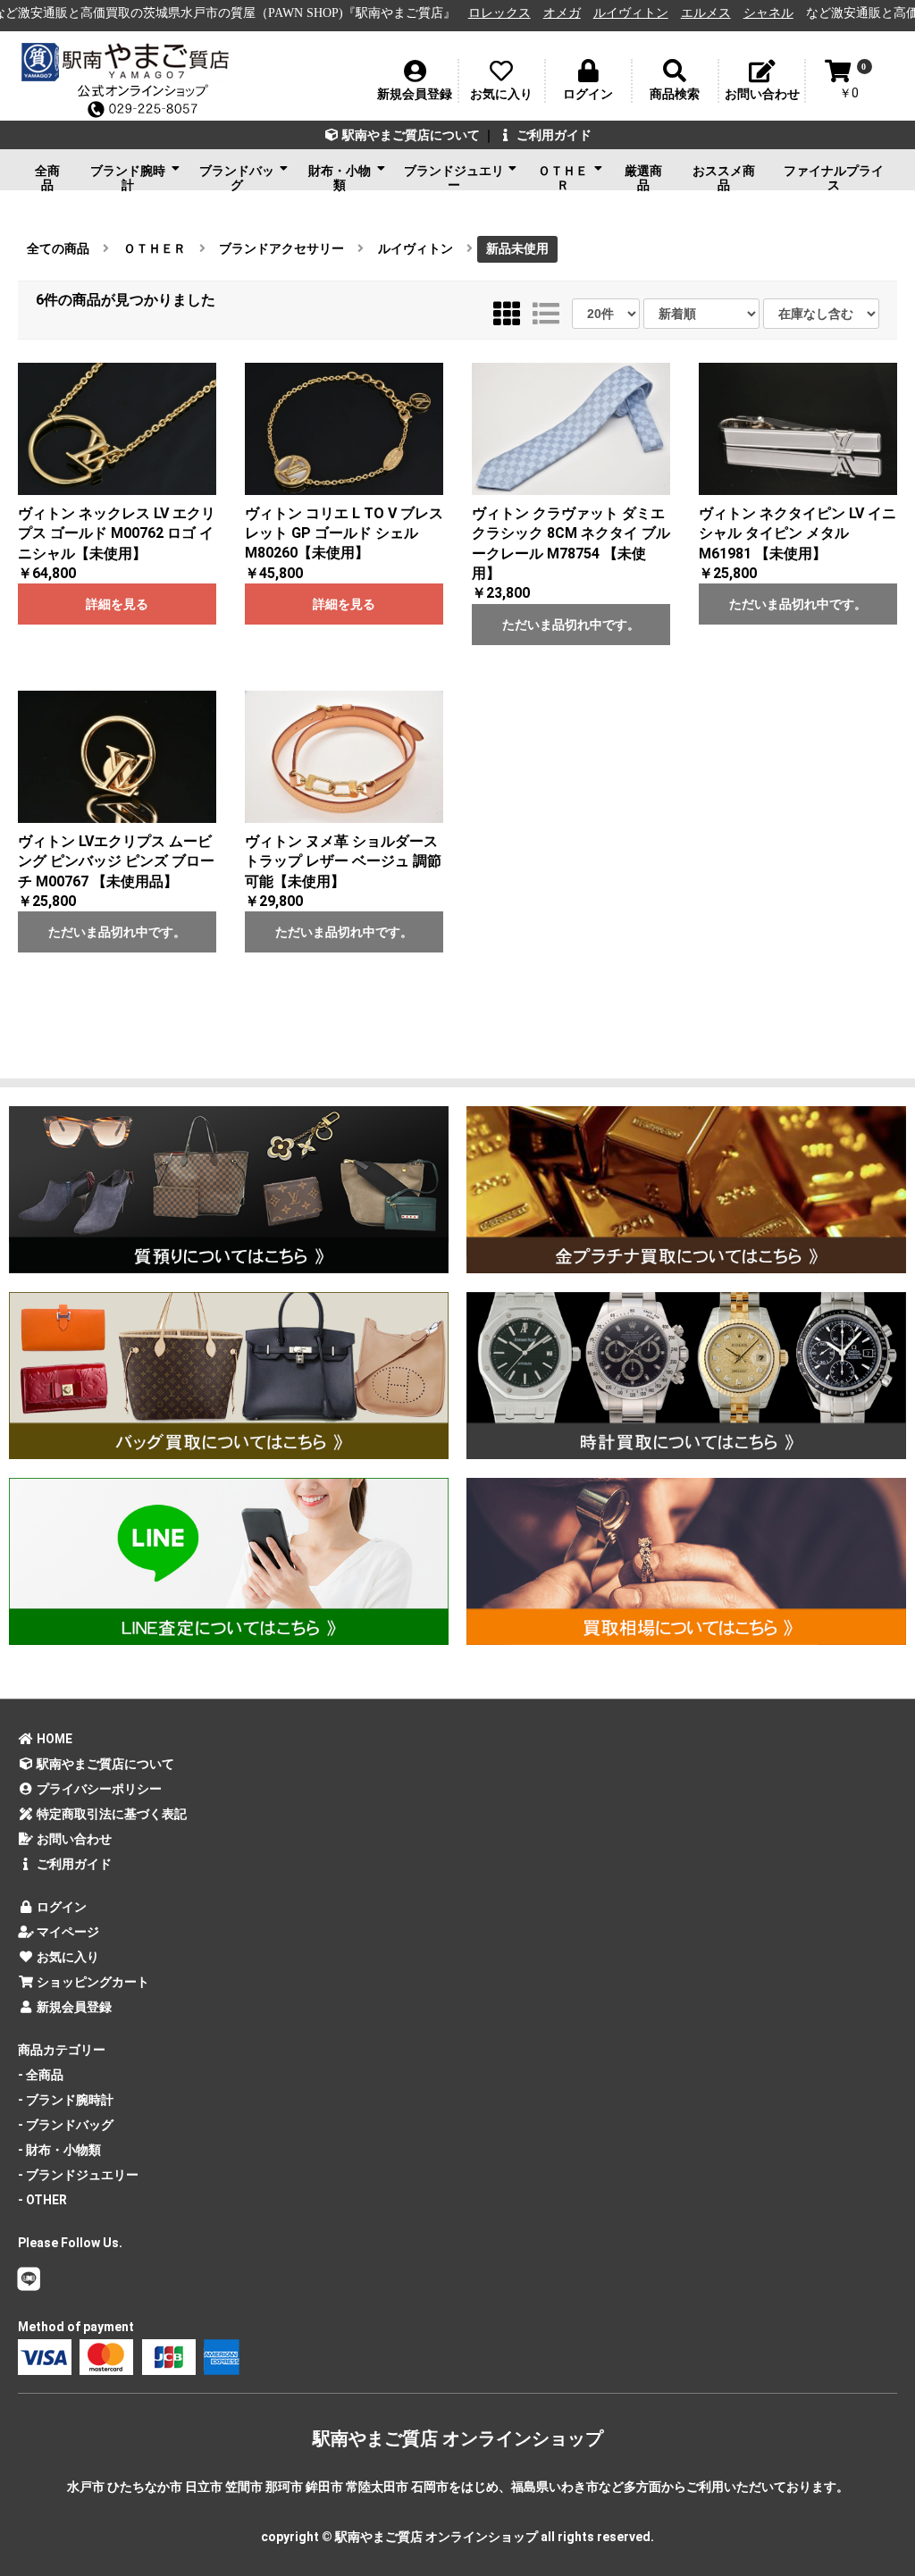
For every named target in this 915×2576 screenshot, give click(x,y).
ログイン (60, 1907)
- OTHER (42, 2200)
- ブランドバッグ (66, 2125)
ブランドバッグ (237, 177)
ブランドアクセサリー (281, 248)
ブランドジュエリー (454, 177)
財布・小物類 (340, 177)
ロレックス (429, 13)
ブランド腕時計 (128, 177)
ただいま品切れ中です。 (571, 625)
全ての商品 (58, 248)
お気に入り (67, 1957)
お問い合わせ (73, 1839)
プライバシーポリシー (98, 1789)
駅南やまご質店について (410, 135)
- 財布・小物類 (59, 2150)
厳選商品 (643, 177)
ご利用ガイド (553, 135)
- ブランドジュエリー (78, 2175)
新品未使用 (517, 248)
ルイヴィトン (560, 13)
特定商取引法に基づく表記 (110, 1814)
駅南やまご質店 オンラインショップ (458, 2438)
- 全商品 (41, 2075)
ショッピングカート (92, 1982)
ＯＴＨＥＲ (563, 177)
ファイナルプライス (834, 177)
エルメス (635, 13)
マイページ (67, 1932)
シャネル (698, 13)
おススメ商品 (724, 177)
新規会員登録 (73, 2007)
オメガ (491, 13)
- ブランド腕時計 (66, 2100)
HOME (53, 1739)
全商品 (47, 177)
